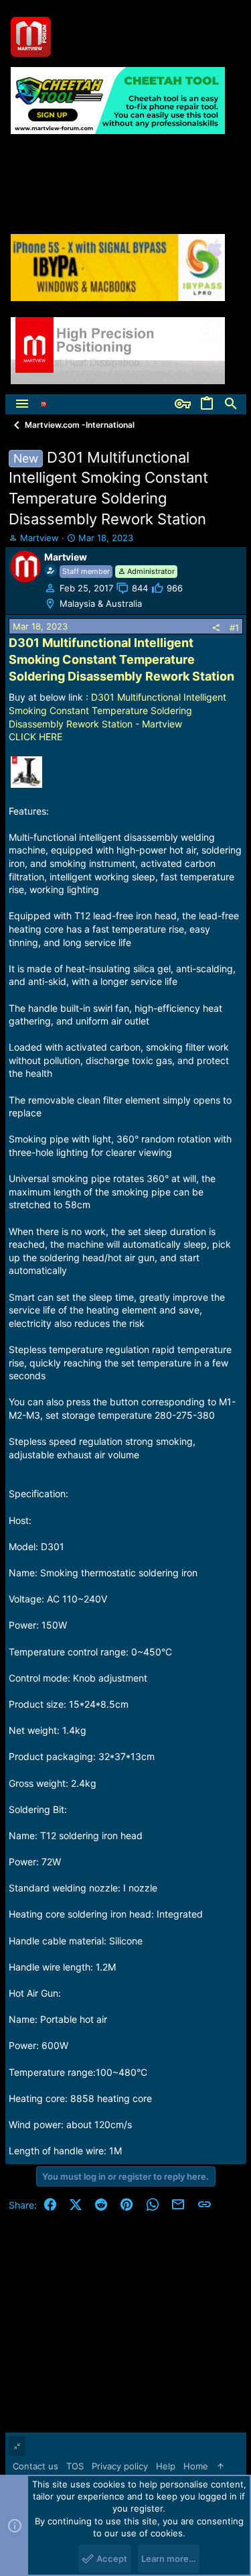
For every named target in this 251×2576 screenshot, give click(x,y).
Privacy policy (120, 2466)
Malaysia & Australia (101, 603)
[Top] (221, 2466)
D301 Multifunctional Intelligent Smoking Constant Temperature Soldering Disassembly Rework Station (121, 659)
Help (166, 2466)
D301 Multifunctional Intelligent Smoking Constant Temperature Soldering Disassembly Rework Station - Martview (117, 710)
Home (196, 2466)
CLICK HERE (35, 737)
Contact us (35, 2466)
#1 (234, 628)
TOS (75, 2466)
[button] (22, 404)
